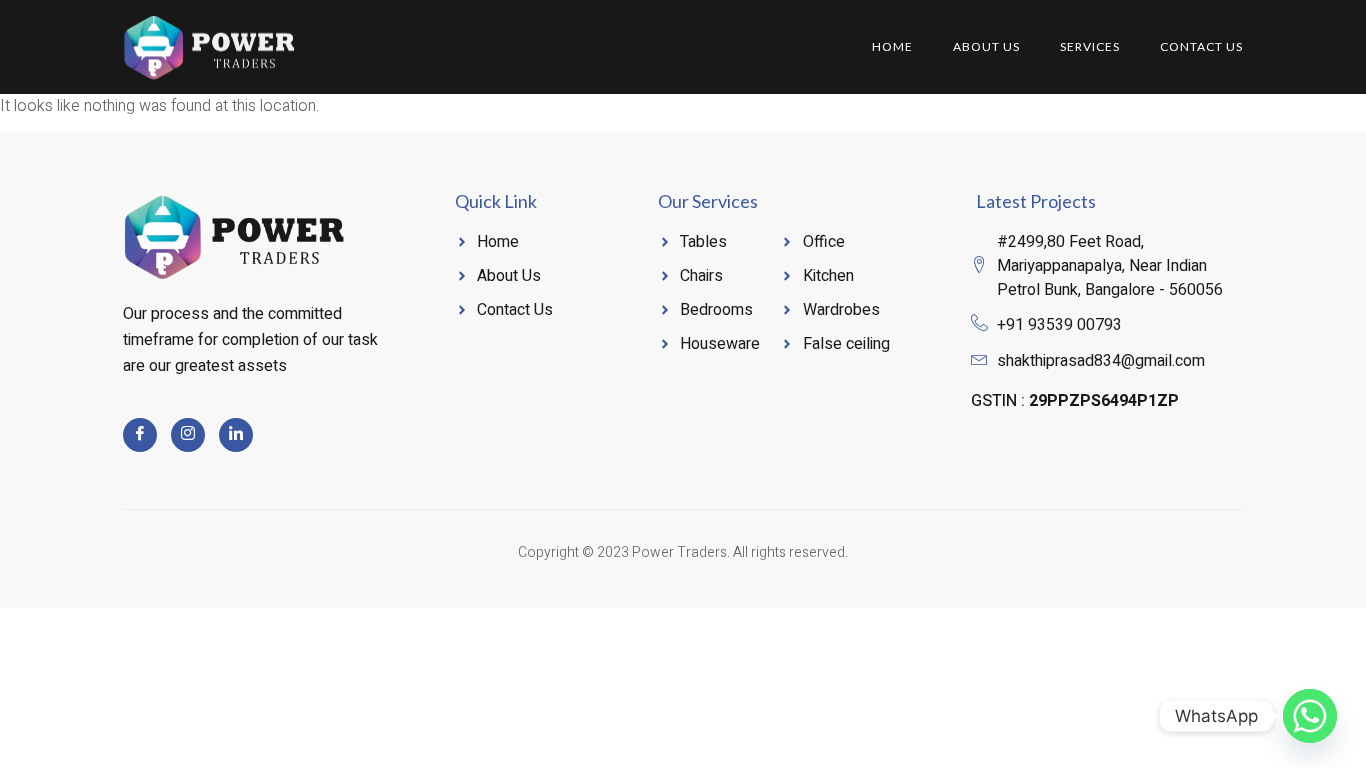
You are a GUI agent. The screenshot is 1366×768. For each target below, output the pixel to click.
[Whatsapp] (1310, 716)
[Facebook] (140, 435)
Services (1090, 46)
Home (892, 46)
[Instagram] (188, 435)
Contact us (1201, 46)
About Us (986, 46)
